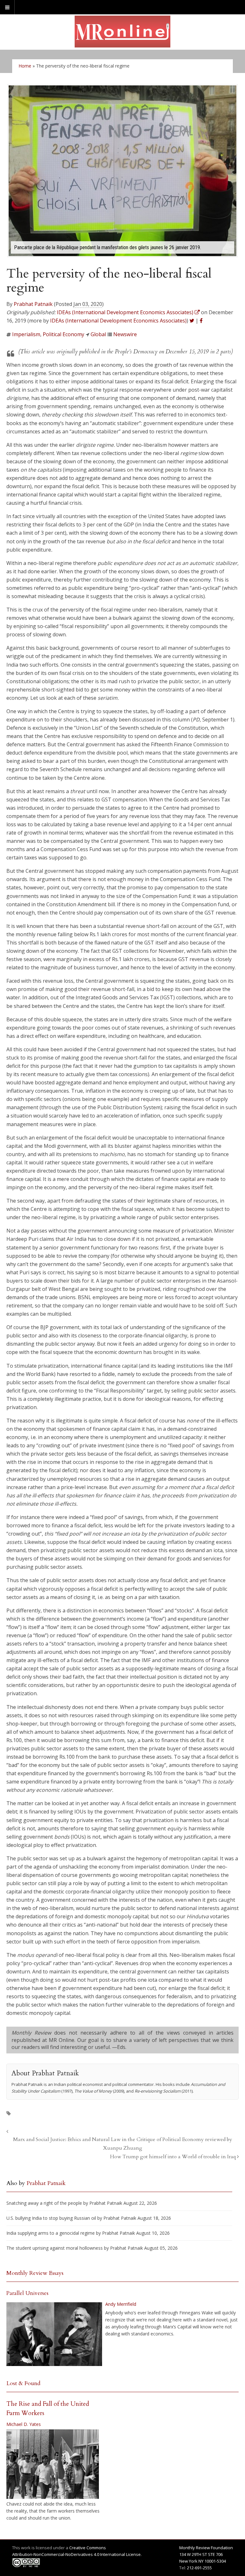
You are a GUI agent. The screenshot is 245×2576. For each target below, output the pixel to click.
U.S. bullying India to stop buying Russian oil (51, 2218)
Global (98, 334)
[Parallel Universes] (54, 2334)
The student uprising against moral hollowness (55, 2248)
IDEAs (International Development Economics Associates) (118, 321)
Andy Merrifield (121, 2304)
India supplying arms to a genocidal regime (51, 2233)
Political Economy (63, 334)
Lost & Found (23, 2383)
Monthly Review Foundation (206, 2548)
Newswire (125, 334)
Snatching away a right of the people (44, 2203)
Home (25, 66)
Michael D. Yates (24, 2424)
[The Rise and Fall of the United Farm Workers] (53, 2464)
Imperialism (26, 334)
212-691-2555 (199, 2568)
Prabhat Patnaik (33, 304)
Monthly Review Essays (35, 2273)
